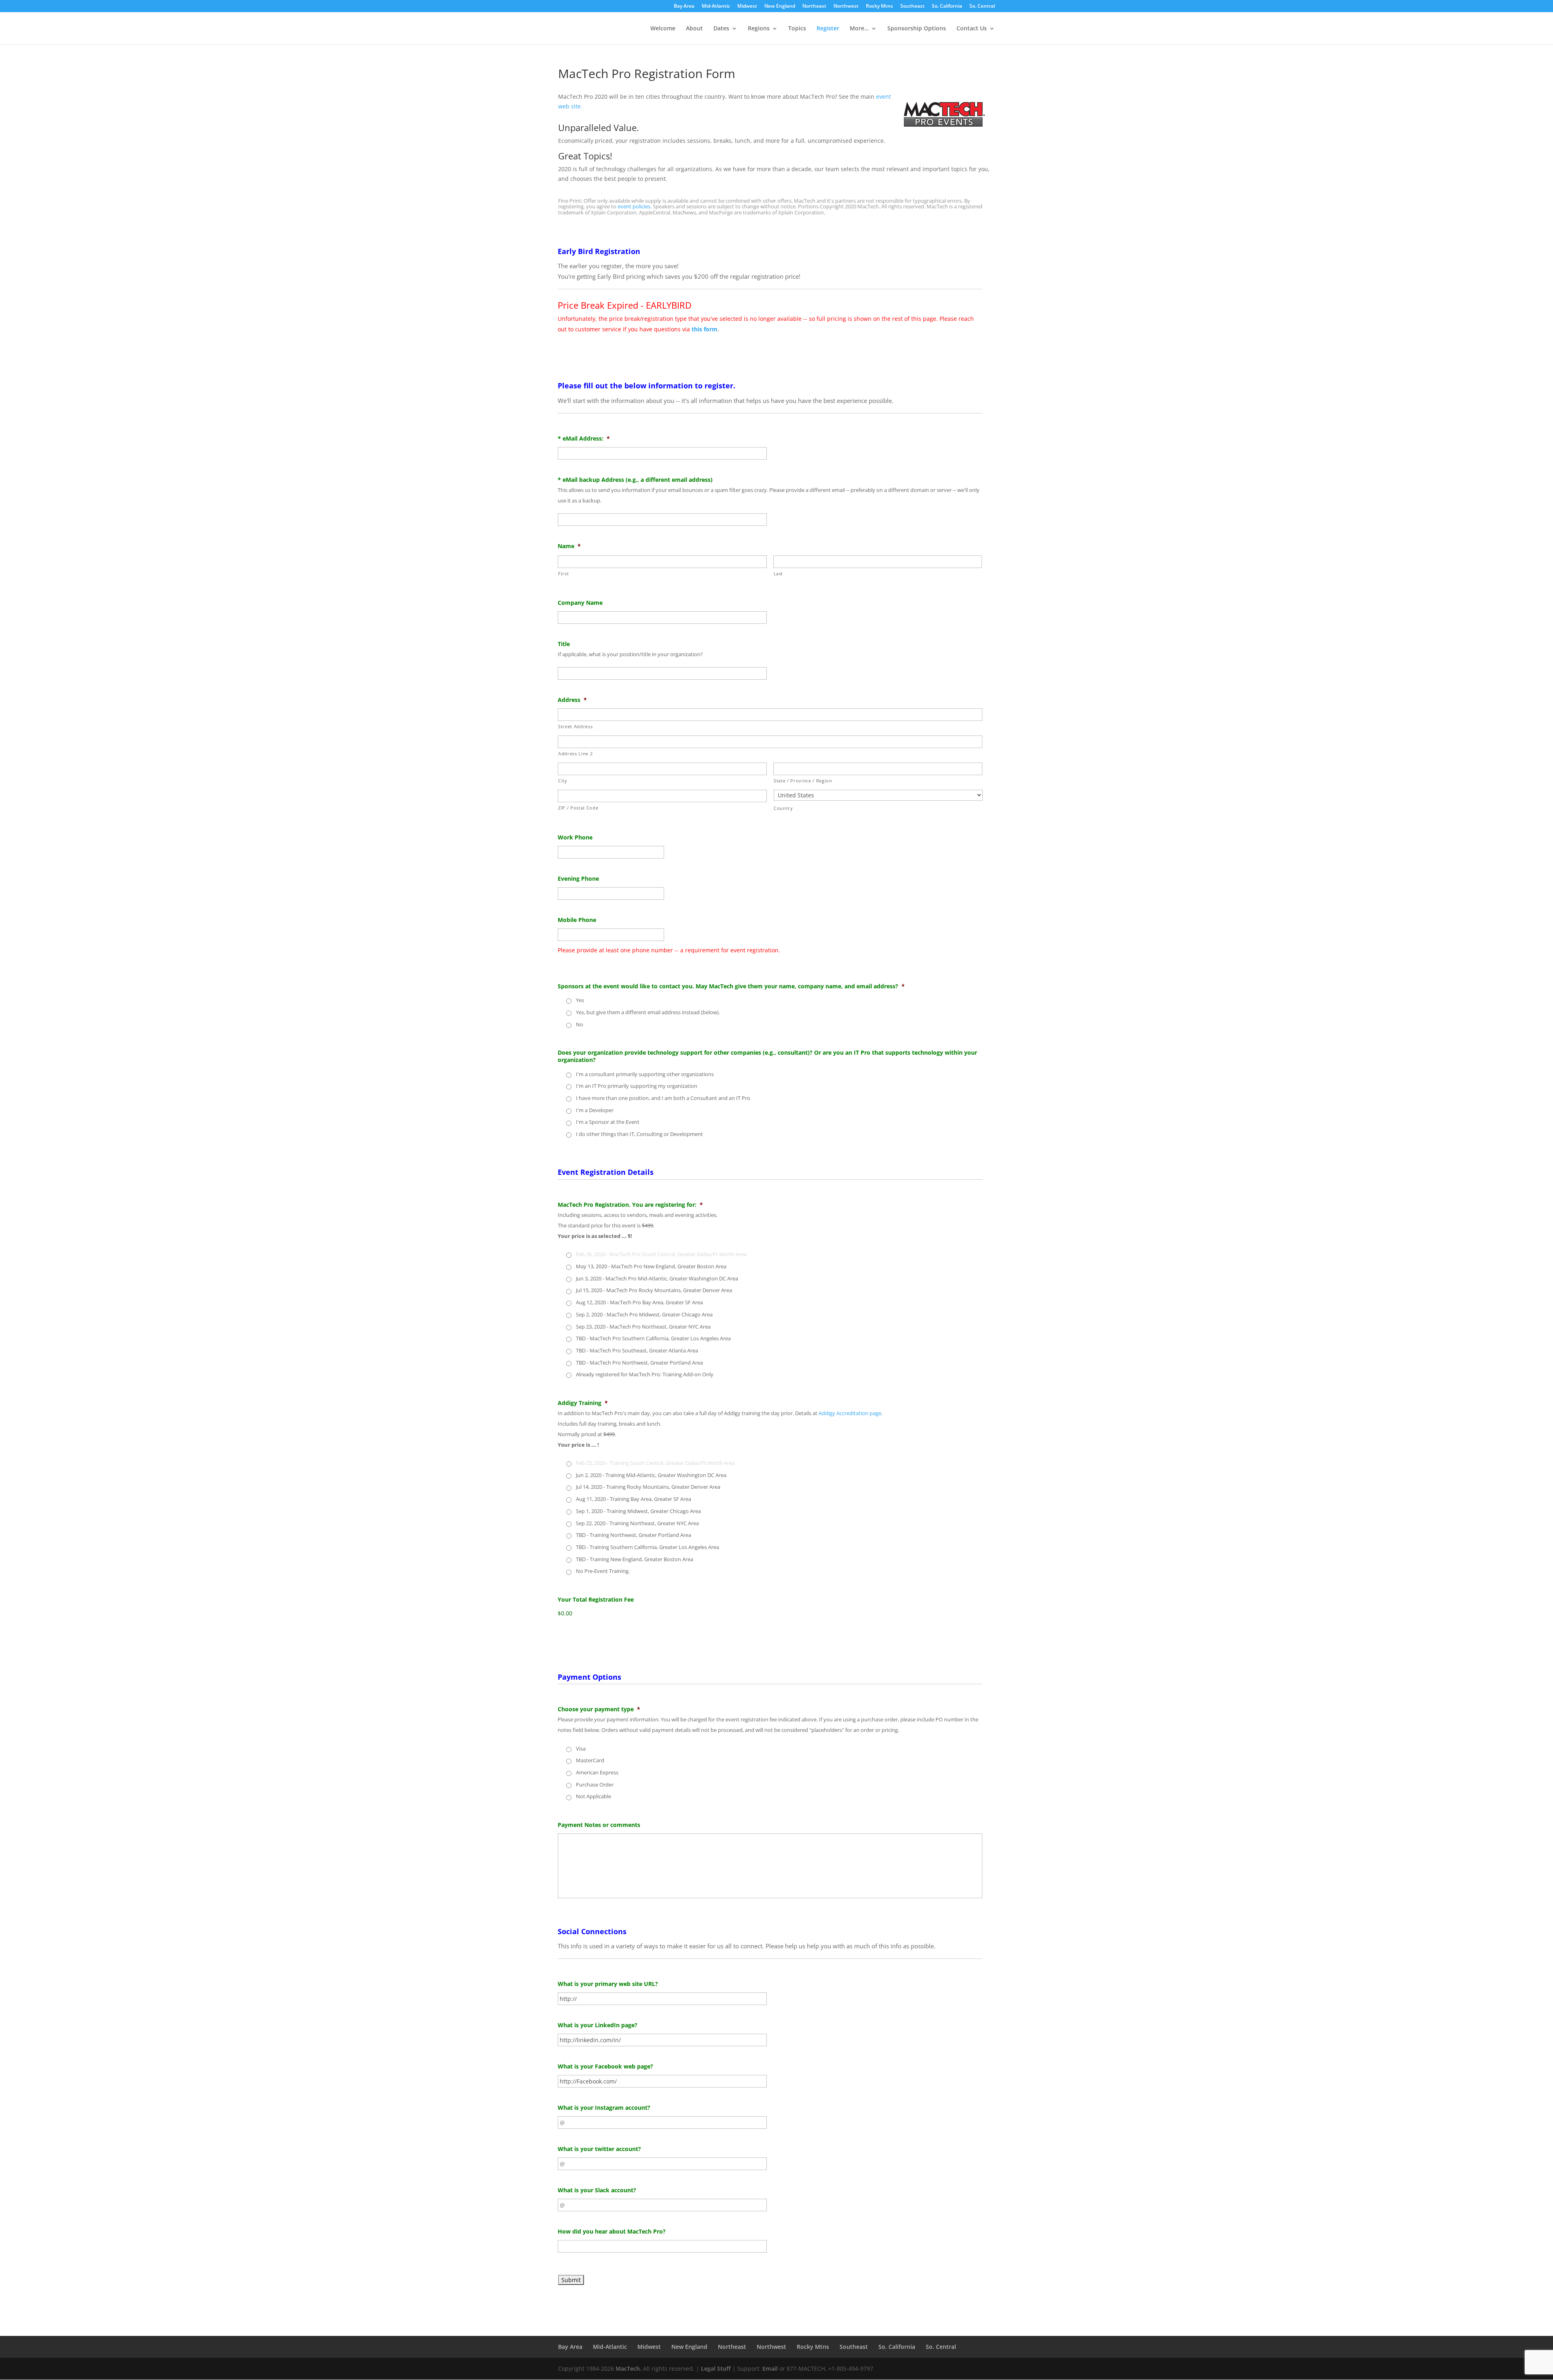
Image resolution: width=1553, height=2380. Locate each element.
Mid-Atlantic (716, 6)
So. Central (982, 6)
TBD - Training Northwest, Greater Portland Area (634, 1535)
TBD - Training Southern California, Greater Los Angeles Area (647, 1547)
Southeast (912, 6)
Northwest (846, 6)
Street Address (575, 726)
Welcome (663, 29)
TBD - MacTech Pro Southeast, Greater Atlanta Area (637, 1350)
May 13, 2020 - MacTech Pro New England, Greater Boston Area (651, 1266)
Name (569, 546)
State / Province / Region (803, 781)
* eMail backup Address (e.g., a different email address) (635, 480)
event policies (634, 206)
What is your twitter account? (599, 2149)
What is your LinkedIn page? (598, 2025)
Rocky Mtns (879, 6)
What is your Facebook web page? (605, 2066)
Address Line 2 (575, 753)
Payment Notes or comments (599, 1825)
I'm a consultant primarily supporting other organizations (645, 1074)
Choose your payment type (599, 1709)
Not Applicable (593, 1796)
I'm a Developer (595, 1110)
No (580, 1024)
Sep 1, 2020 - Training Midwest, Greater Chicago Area (638, 1511)
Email (770, 2368)
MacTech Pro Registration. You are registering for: (630, 1205)
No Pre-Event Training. (603, 1571)
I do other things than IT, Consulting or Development (639, 1134)
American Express (597, 1772)
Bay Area (684, 6)
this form (705, 329)
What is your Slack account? (597, 2190)
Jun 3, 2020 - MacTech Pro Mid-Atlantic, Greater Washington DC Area (657, 1278)
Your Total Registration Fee (596, 1600)
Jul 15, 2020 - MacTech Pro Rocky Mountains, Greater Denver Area (654, 1290)
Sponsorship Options (917, 29)
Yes (580, 1000)
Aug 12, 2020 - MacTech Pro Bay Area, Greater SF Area (639, 1302)
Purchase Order (595, 1784)
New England (780, 6)
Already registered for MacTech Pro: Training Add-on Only (645, 1374)
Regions (759, 29)
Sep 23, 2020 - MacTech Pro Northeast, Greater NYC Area (643, 1327)
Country (783, 808)
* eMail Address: (584, 439)
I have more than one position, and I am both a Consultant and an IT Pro (663, 1098)
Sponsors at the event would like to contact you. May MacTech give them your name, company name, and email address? (731, 986)
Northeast (814, 6)
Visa (581, 1748)
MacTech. (628, 2368)
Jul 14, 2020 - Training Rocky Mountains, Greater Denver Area (648, 1487)
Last (779, 573)
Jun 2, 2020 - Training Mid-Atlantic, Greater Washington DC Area (651, 1475)
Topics (797, 29)
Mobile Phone (577, 920)
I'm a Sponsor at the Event (608, 1122)
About (694, 29)
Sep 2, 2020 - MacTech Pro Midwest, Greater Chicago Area (644, 1314)
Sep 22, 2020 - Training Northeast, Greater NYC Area (637, 1523)
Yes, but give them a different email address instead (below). (648, 1012)
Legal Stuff (716, 2368)
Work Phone (575, 837)
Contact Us (972, 29)
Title (564, 644)
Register (828, 29)
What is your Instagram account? (604, 2108)
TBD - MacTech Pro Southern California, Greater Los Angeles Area (653, 1338)
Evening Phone (578, 879)
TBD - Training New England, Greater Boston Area (635, 1559)
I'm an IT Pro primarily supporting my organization (637, 1086)
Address (572, 700)
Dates (721, 29)
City (563, 781)
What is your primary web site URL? (608, 1984)
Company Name (580, 603)
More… (859, 29)
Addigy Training (583, 1403)
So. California (947, 6)
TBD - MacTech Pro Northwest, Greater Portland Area (639, 1363)
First (563, 573)
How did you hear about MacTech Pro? (612, 2232)
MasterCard (590, 1760)
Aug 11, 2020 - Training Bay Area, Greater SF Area (634, 1499)
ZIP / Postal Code (578, 808)
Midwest (747, 6)
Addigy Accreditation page (850, 1413)
